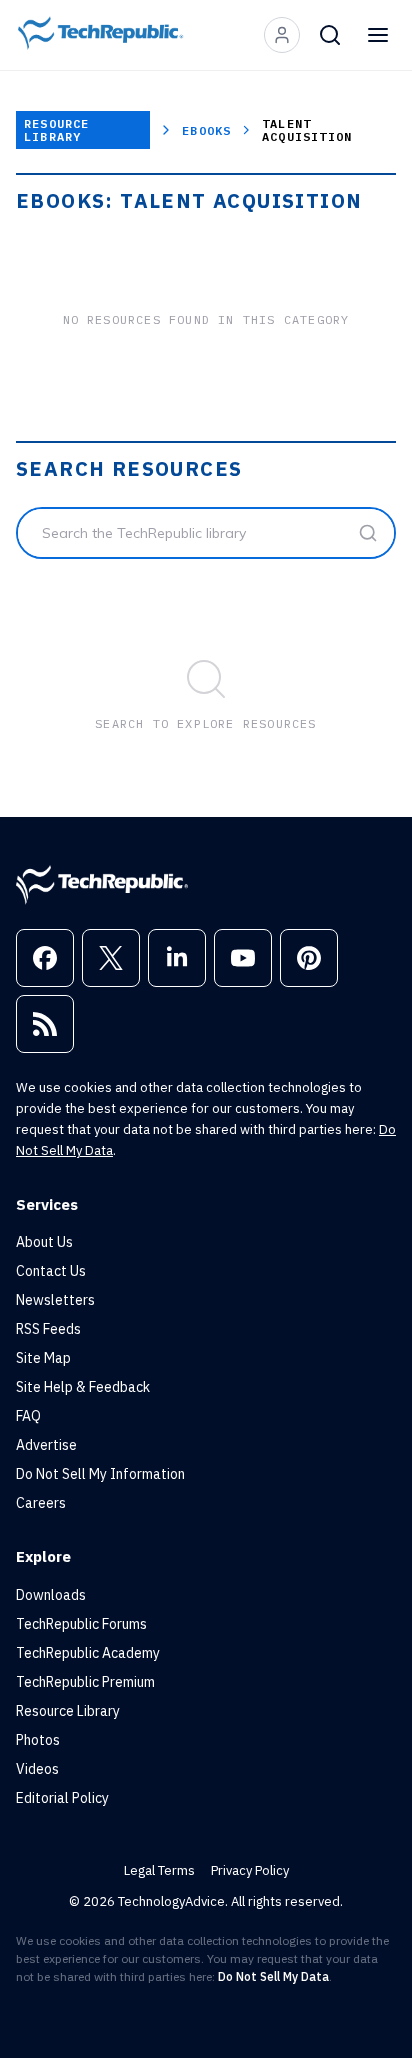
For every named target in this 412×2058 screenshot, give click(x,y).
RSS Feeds (48, 1329)
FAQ (28, 1416)
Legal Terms (159, 1870)
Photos (38, 1740)
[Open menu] (378, 35)
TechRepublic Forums (81, 1624)
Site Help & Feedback (83, 1387)
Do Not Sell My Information (100, 1474)
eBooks (206, 130)
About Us (44, 1242)
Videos (37, 1769)
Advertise (46, 1445)
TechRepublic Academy (88, 1653)
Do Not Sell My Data (273, 1976)
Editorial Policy (62, 1798)
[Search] (330, 35)
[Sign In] (282, 35)
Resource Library (57, 130)
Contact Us (51, 1271)
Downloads (51, 1595)
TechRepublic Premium (85, 1682)
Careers (41, 1503)
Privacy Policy (250, 1870)
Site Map (43, 1358)
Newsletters (55, 1300)
